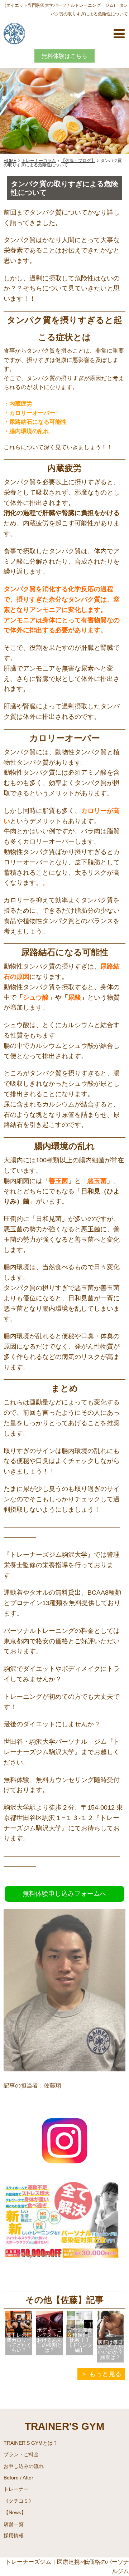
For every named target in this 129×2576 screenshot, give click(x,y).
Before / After (18, 2478)
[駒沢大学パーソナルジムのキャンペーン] (64, 2279)
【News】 (15, 2512)
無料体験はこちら (64, 56)
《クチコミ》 (19, 2501)
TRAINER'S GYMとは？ (31, 2443)
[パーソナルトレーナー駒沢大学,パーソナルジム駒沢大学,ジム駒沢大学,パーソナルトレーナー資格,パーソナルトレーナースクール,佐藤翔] (64, 2166)
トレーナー (16, 2489)
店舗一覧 (14, 2524)
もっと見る (105, 2374)
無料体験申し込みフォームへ (64, 1894)
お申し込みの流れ (24, 2466)
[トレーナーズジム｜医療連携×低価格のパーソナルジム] (14, 33)
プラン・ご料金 (21, 2454)
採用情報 (14, 2536)
